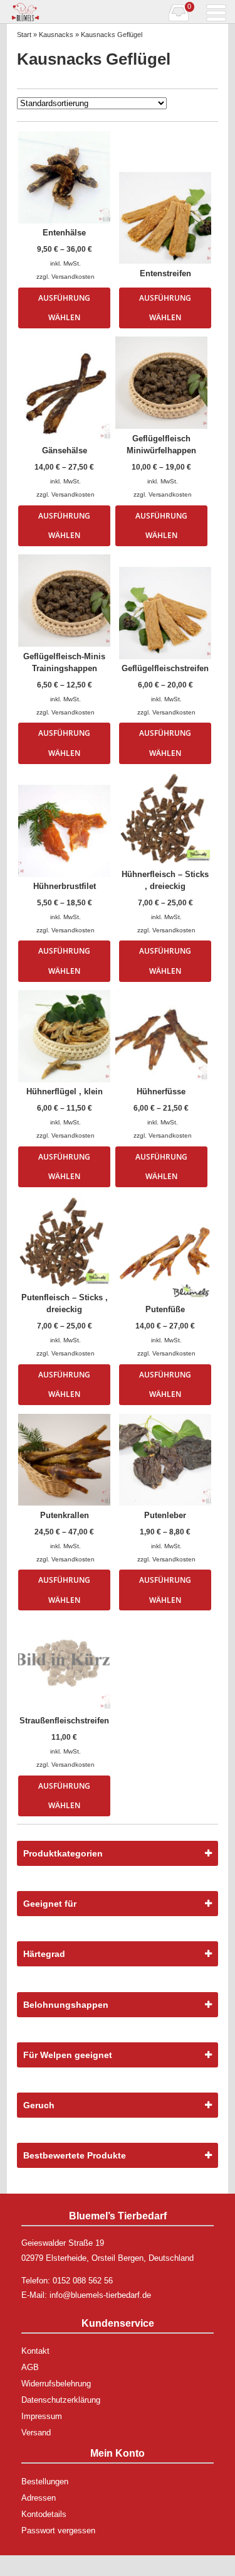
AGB (30, 2367)
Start (24, 35)
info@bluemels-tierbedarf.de (100, 2295)
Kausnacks (56, 35)
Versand (36, 2433)
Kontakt (35, 2351)
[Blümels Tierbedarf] (62, 12)
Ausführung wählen (64, 308)
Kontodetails (44, 2514)
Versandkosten (73, 277)
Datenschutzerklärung (61, 2400)
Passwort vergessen (58, 2530)
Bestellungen (45, 2482)
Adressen (39, 2498)
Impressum (42, 2416)
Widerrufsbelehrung (56, 2384)
